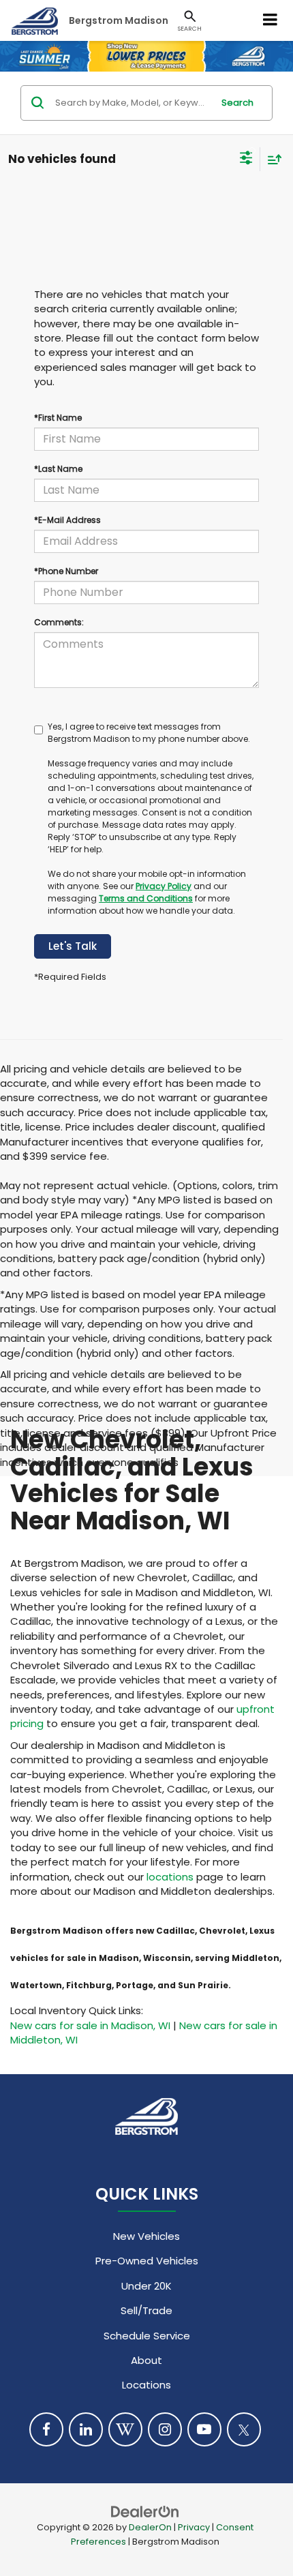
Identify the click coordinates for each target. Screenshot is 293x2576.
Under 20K (146, 2286)
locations (170, 1877)
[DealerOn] (145, 2511)
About (146, 2360)
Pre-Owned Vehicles (147, 2261)
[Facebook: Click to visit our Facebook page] (46, 2429)
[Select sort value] (271, 159)
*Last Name (58, 469)
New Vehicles (146, 2236)
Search (237, 103)
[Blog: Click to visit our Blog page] (125, 2429)
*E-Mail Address (67, 520)
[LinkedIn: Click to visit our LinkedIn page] (86, 2429)
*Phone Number (66, 571)
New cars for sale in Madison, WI (90, 2025)
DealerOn (150, 2527)
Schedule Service (147, 2336)
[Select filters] (246, 160)
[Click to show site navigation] (271, 20)
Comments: (59, 622)
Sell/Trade (146, 2310)
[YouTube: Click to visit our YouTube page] (204, 2429)
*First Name (58, 418)
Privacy (194, 2527)
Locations (146, 2385)
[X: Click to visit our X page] (244, 2429)
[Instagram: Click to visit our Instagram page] (165, 2429)
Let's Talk (73, 946)
